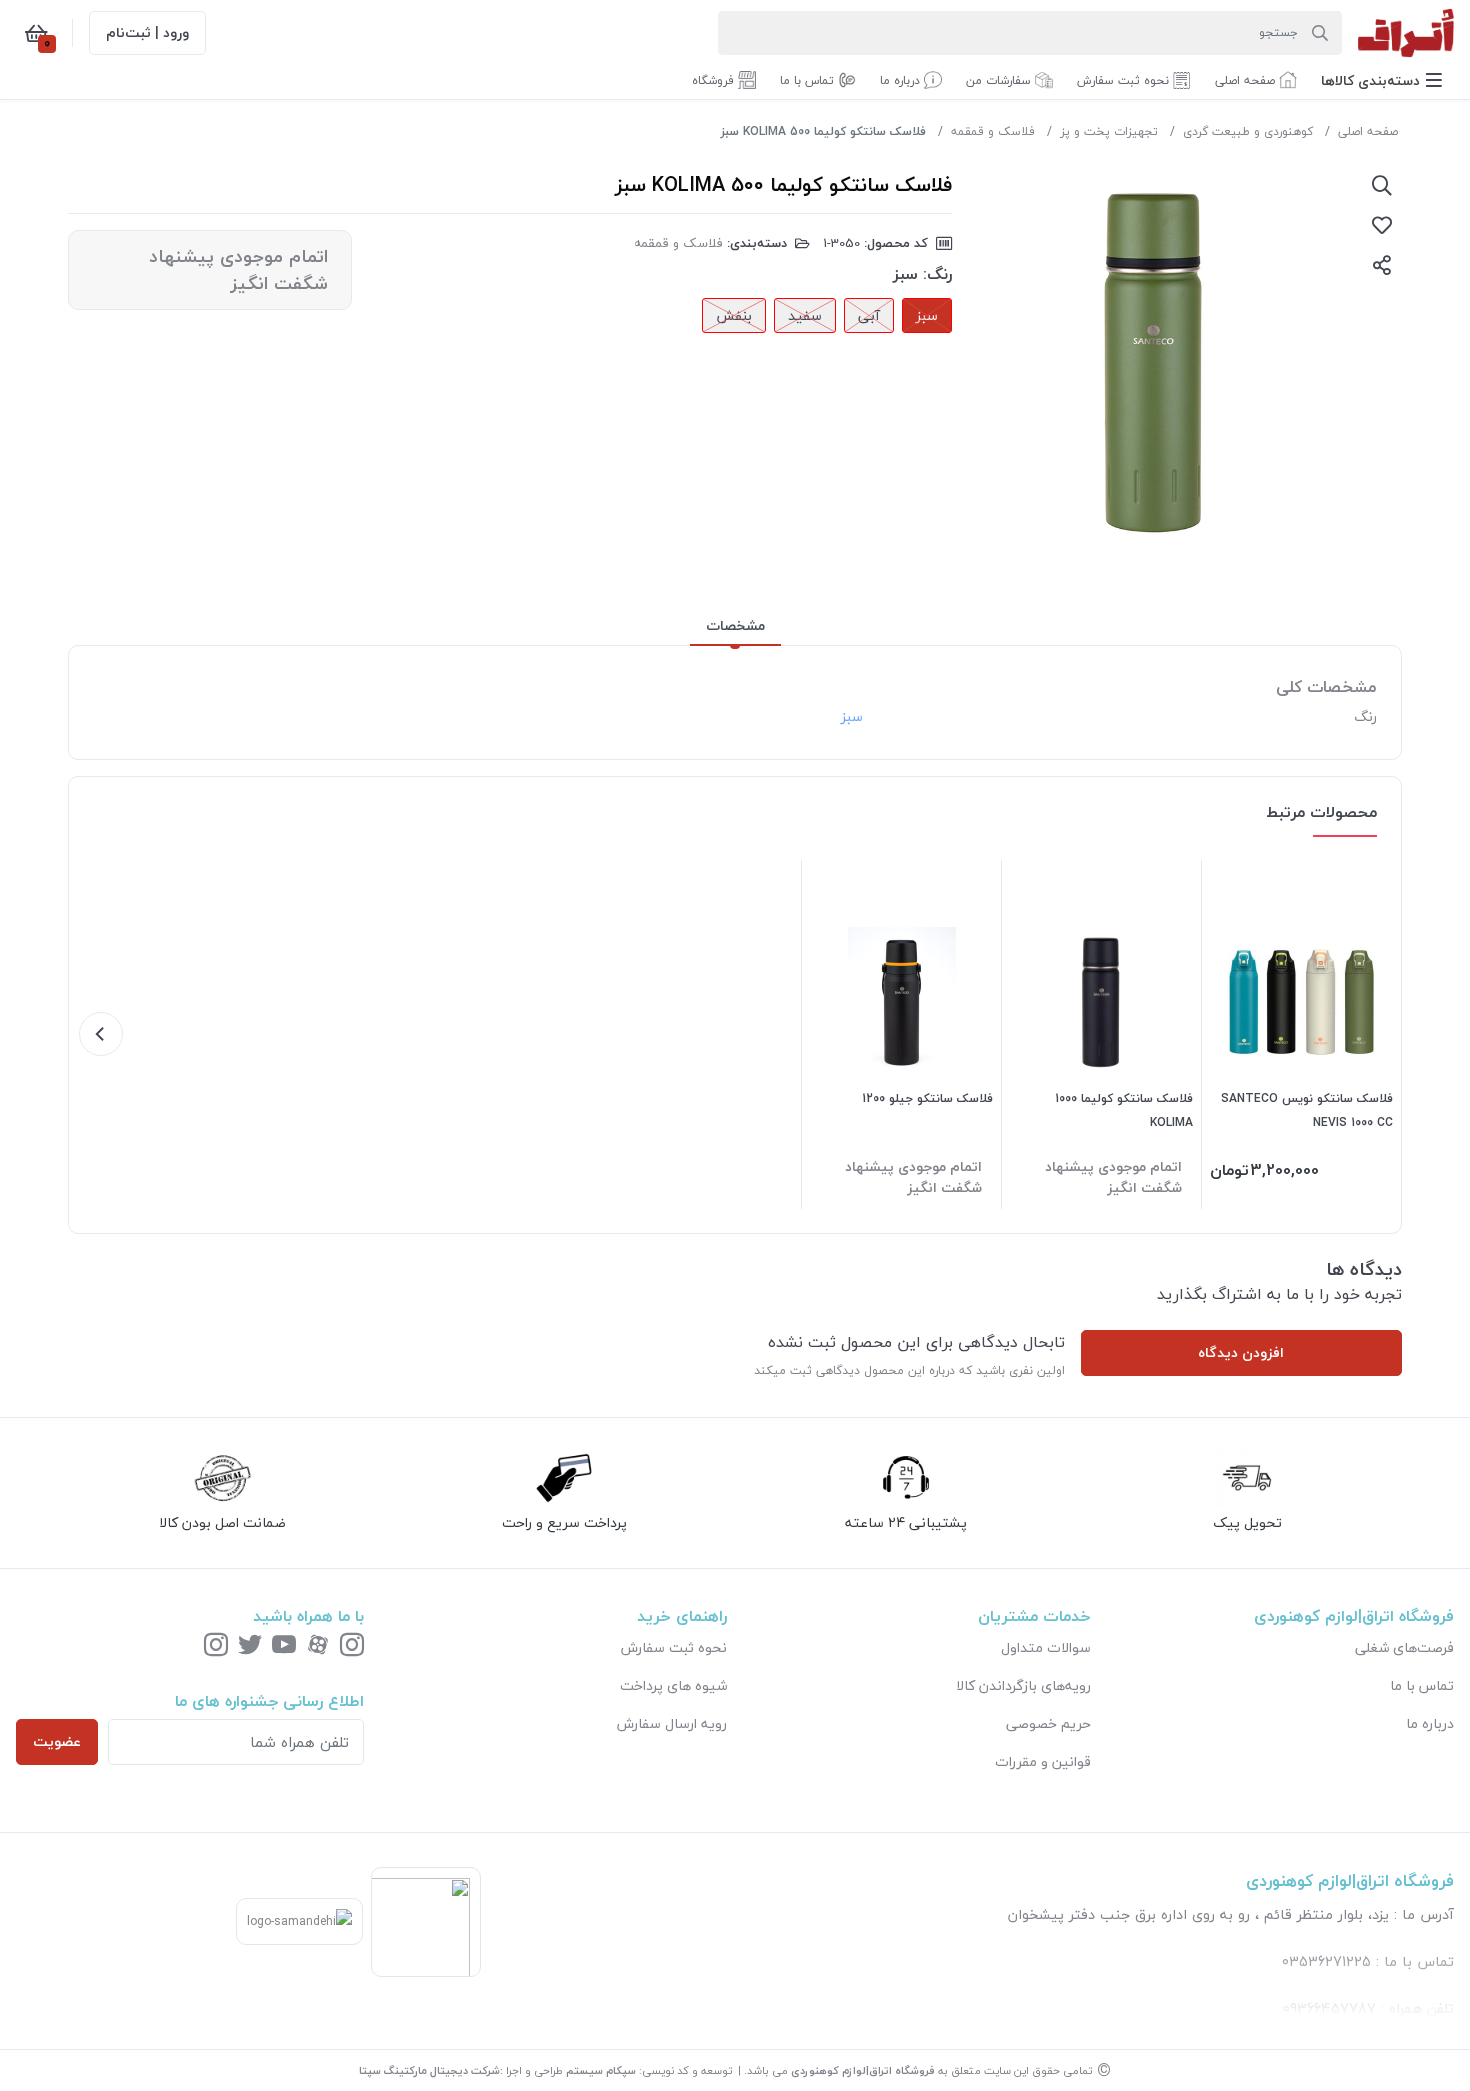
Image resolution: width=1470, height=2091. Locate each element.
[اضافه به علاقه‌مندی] (1382, 225)
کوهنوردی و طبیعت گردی (1248, 131)
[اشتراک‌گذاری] (1382, 265)
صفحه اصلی (1368, 131)
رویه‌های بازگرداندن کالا (1023, 1685)
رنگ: (937, 274)
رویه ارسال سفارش (672, 1723)
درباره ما (1430, 1723)
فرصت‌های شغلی (1404, 1647)
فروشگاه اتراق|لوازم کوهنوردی (863, 2070)
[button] (1381, 80)
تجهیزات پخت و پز (1109, 131)
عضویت (57, 1741)
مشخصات (735, 625)
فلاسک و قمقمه (993, 131)
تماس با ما (1422, 1685)
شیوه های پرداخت (673, 1685)
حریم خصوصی (1048, 1723)
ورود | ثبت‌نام (147, 32)
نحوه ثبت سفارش (674, 1647)
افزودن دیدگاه (1241, 1352)
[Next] (101, 1034)
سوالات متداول (1046, 1647)
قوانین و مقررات (1043, 1761)
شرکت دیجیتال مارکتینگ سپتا (429, 2070)
